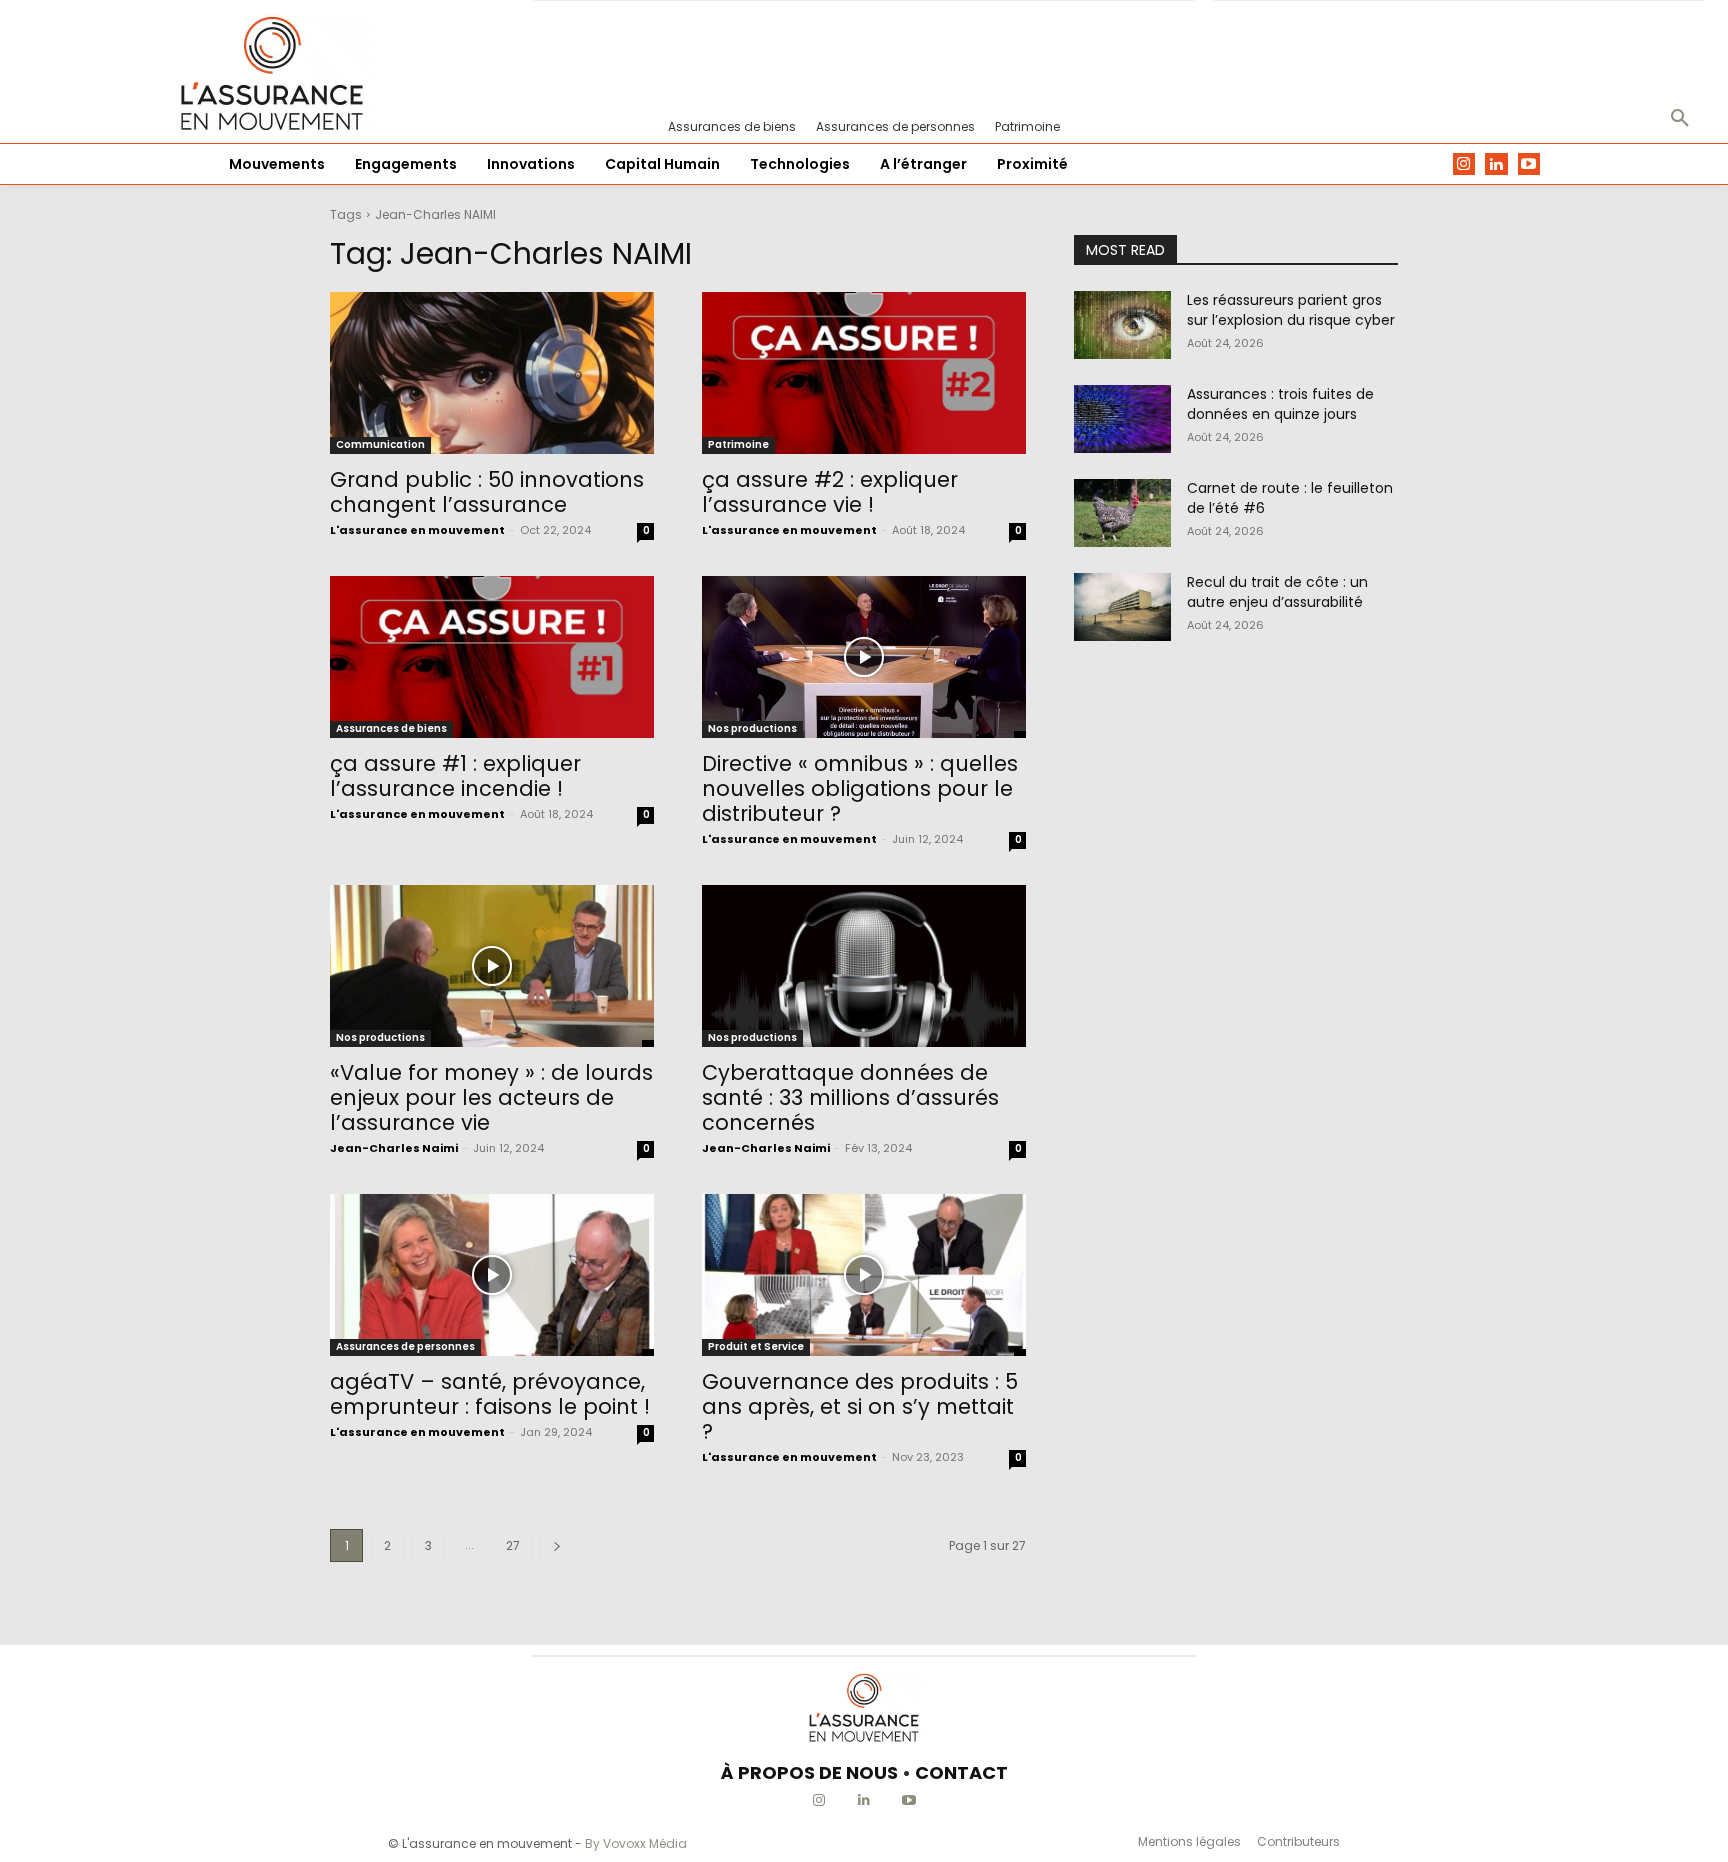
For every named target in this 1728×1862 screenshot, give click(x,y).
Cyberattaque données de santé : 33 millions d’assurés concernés (850, 1097)
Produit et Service (756, 1346)
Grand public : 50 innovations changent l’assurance (487, 492)
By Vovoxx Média (636, 1843)
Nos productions (752, 728)
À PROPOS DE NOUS (809, 1772)
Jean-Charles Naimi (394, 1148)
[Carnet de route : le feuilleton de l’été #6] (1122, 513)
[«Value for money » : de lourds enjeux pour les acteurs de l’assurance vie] (492, 966)
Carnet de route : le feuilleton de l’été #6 (1290, 498)
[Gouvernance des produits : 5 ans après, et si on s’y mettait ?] (864, 1275)
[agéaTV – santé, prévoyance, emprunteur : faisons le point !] (492, 1275)
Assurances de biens (391, 728)
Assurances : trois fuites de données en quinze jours (1280, 404)
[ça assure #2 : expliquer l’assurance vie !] (864, 373)
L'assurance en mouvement (417, 530)
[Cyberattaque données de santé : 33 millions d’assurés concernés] (864, 966)
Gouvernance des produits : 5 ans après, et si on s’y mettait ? (860, 1406)
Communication (380, 444)
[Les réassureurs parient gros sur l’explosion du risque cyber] (1122, 325)
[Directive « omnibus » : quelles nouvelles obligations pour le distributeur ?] (864, 657)
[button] (1680, 119)
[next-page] (557, 1545)
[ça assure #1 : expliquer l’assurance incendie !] (492, 657)
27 (513, 1545)
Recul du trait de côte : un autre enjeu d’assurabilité (1277, 592)
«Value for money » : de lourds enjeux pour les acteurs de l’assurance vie (491, 1097)
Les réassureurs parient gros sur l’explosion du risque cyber (1291, 310)
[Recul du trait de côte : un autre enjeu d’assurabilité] (1122, 607)
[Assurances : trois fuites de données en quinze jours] (1122, 419)
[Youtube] (1529, 164)
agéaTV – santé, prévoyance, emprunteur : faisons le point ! (490, 1394)
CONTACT (961, 1772)
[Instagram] (1464, 164)
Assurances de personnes (405, 1346)
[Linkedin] (1496, 164)
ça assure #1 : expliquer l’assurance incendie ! (455, 776)
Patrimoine (738, 444)
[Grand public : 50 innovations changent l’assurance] (492, 373)
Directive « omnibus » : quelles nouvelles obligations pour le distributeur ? (860, 788)
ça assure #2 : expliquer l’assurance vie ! (830, 492)
